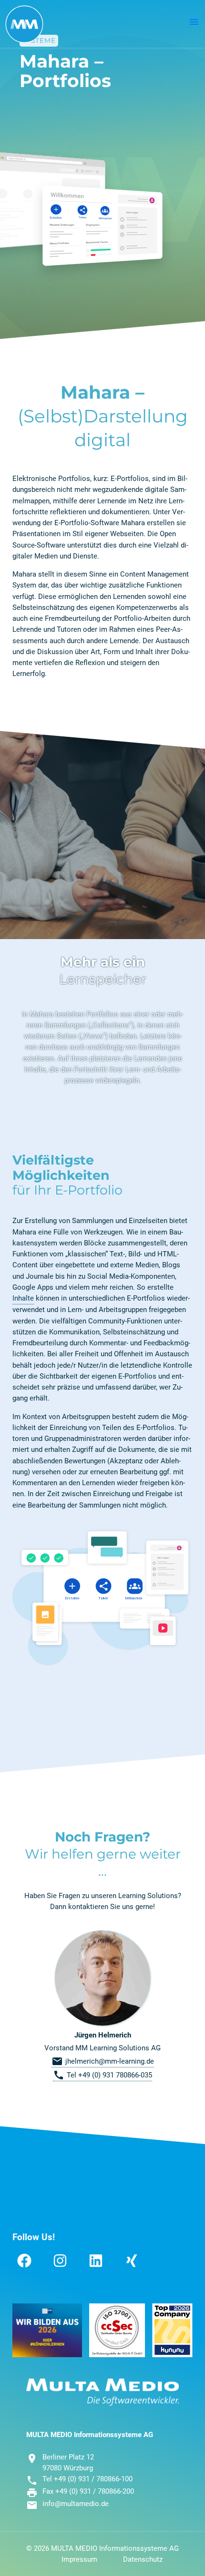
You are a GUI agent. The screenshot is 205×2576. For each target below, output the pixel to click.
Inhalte (23, 1298)
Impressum (79, 2559)
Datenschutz (143, 2559)
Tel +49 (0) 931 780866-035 (102, 2075)
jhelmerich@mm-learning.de (103, 2061)
